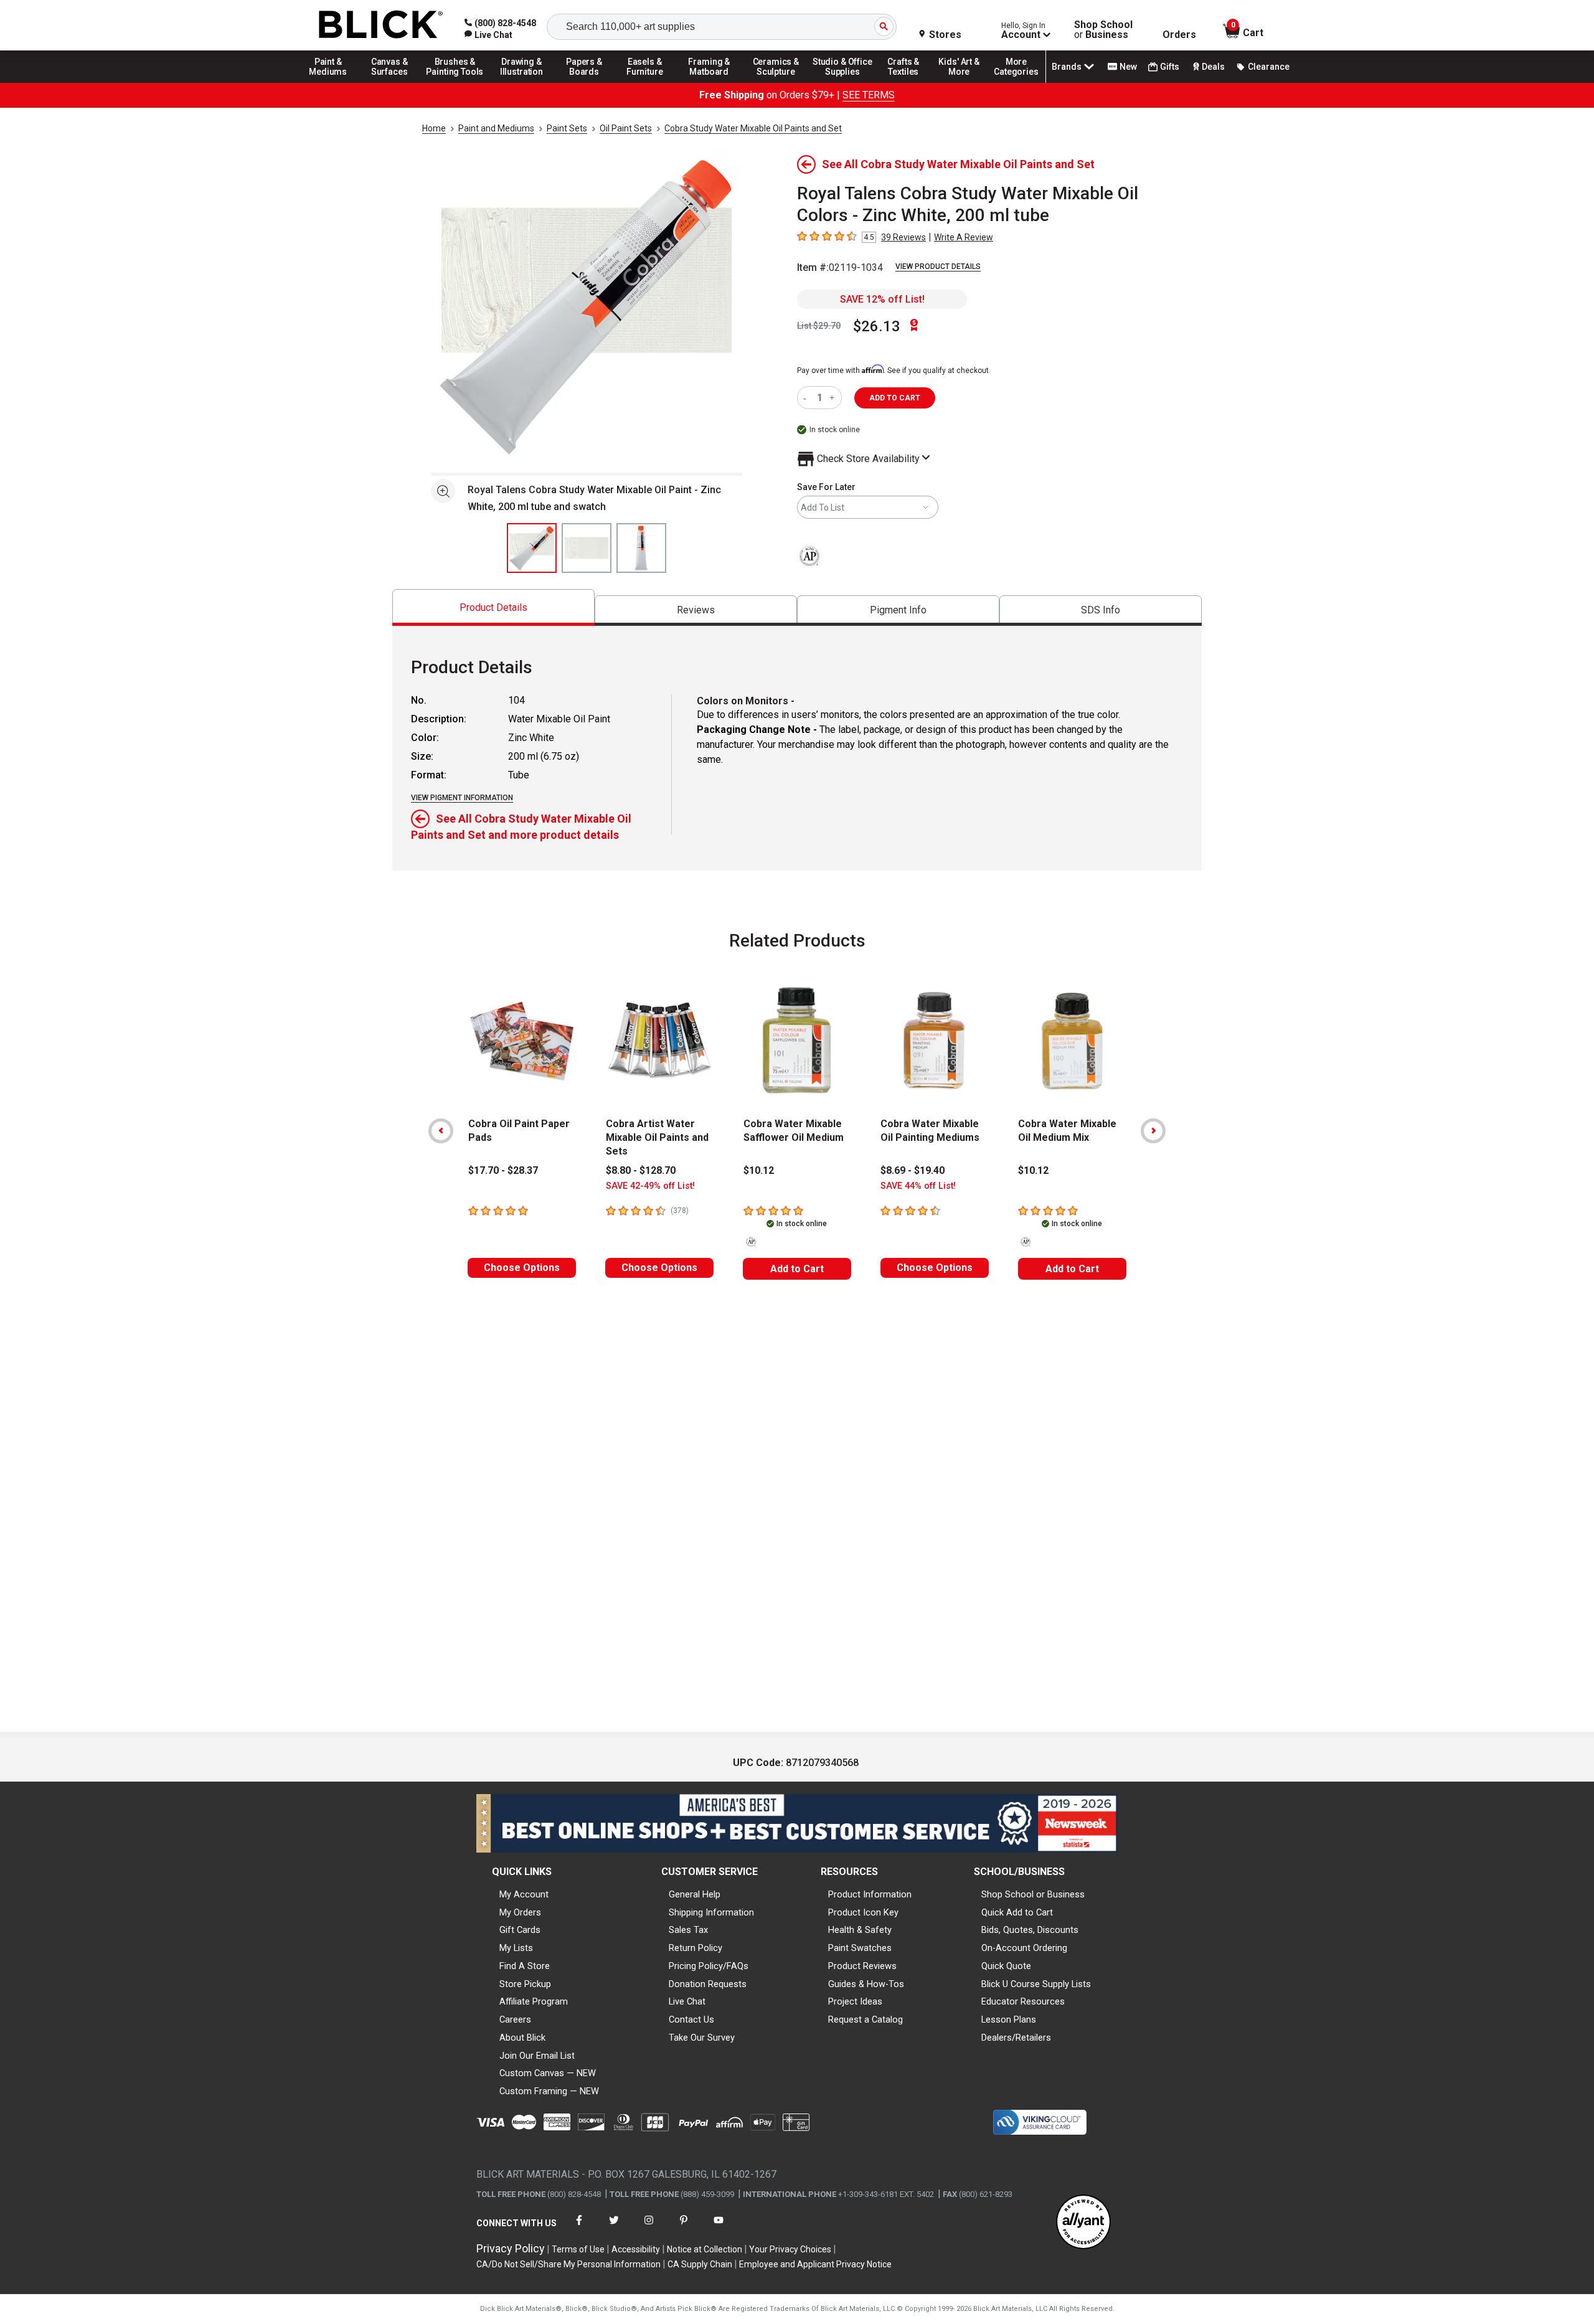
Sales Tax (688, 1930)
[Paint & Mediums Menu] (332, 82)
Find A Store (525, 1966)
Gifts (1170, 67)
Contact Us (691, 2019)
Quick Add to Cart (1017, 1912)
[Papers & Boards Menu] (588, 82)
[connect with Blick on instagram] (649, 2228)
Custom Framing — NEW (549, 2091)
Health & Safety (860, 1930)
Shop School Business (1103, 30)
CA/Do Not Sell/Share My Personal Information (568, 2264)
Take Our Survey (702, 2038)
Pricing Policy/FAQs (709, 1966)
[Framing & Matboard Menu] (709, 82)
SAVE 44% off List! (918, 1186)
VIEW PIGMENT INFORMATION (462, 798)
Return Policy (696, 1948)
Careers (515, 2019)
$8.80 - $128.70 (641, 1170)
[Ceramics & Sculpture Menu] (776, 82)
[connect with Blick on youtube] (719, 2228)
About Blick (522, 2038)
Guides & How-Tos (866, 1984)
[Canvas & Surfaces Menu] (390, 82)
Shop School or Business (1033, 1894)
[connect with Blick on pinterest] (684, 2228)
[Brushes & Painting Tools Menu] (455, 82)
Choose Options (522, 1268)
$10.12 (759, 1170)
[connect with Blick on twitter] (614, 2228)
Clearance (1269, 67)
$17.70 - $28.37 (503, 1170)
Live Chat (687, 2001)
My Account (524, 1894)
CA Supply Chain (700, 2264)
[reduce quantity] (807, 398)
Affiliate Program (534, 2001)
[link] (488, 35)
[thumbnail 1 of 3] (532, 548)
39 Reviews (903, 237)
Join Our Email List (537, 2056)
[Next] (1153, 1131)
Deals (1213, 67)
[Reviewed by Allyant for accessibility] (1083, 2223)
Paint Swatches (860, 1948)
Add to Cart (797, 1269)
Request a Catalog (865, 2019)
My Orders (520, 1912)
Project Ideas (855, 2001)
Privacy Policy (511, 2248)
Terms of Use (578, 2249)
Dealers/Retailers (1016, 2038)
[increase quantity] (833, 398)
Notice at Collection (705, 2249)
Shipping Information (711, 1912)
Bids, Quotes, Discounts (1030, 1930)
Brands (1067, 67)
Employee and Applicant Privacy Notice (815, 2264)
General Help (695, 1894)
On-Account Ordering (1024, 1948)
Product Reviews (862, 1966)
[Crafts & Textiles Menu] (909, 82)
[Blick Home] (381, 25)
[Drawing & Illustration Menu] (522, 82)
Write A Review (964, 237)
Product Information (870, 1894)
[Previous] (441, 1131)
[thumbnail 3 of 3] (641, 548)
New (1128, 67)
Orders (1179, 35)
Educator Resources (1023, 2001)
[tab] (493, 607)
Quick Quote (1006, 1966)
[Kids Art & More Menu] (964, 82)
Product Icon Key (863, 1912)
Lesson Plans (1009, 2019)
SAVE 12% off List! (882, 299)
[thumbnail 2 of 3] (587, 548)
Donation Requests (708, 1984)
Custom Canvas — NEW (548, 2073)
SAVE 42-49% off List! (650, 1186)
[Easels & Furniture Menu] (647, 82)
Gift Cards (520, 1930)
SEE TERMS (869, 95)
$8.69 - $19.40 (913, 1170)
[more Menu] (1016, 82)
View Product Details (938, 267)
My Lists (516, 1948)
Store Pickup (525, 1984)
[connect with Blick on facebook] (579, 2228)
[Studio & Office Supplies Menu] (842, 82)
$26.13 (877, 326)
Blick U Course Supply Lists (1036, 1984)
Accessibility (636, 2249)
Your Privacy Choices (790, 2249)
